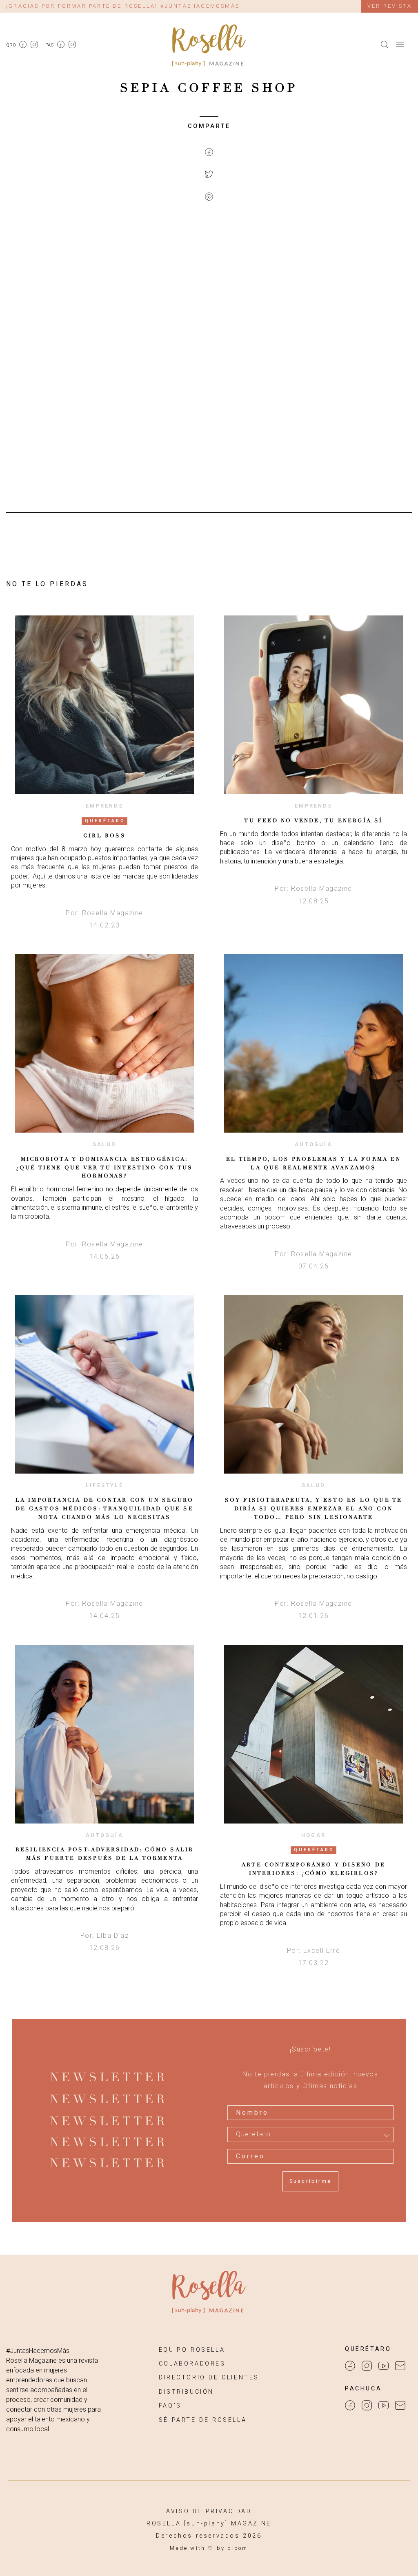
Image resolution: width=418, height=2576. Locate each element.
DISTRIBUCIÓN (186, 2392)
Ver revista (390, 6)
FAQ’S (170, 2406)
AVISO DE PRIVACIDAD (209, 2511)
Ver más (104, 705)
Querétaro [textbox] (253, 2134)
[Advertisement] (209, 276)
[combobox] (310, 2134)
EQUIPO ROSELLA (192, 2350)
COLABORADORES (192, 2364)
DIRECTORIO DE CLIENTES (209, 2378)
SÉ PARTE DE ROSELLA (203, 2420)
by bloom (232, 2548)
